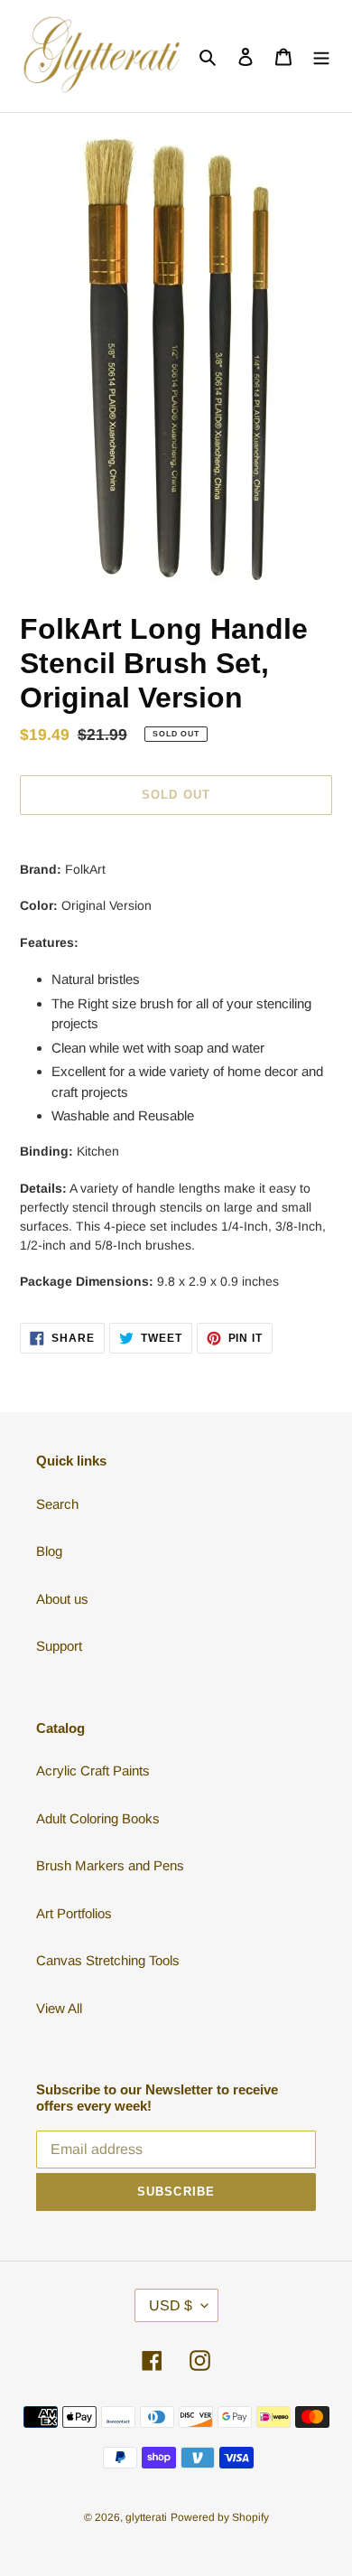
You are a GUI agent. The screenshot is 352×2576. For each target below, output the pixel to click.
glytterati (146, 2517)
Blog (49, 1551)
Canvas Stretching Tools (108, 1960)
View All (59, 2008)
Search (57, 1504)
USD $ (171, 2305)
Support (59, 1646)
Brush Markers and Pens (110, 1865)
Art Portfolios (74, 1913)
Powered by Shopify (220, 2517)
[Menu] (321, 56)
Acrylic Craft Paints (93, 1770)
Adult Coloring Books (98, 1818)
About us (62, 1599)
